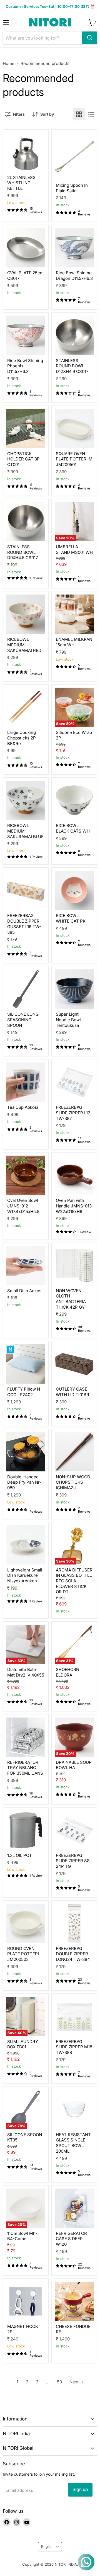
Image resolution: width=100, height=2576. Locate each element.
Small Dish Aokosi (25, 1291)
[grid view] (79, 114)
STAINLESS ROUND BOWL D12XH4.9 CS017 (72, 366)
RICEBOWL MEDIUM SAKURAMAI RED (24, 645)
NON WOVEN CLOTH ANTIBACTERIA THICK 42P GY (71, 1299)
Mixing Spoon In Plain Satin (72, 188)
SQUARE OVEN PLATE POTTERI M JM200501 (74, 459)
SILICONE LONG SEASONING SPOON (23, 1020)
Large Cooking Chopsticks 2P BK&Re (22, 738)
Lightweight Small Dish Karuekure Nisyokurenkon (25, 1575)
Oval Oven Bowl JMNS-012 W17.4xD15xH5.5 (23, 1206)
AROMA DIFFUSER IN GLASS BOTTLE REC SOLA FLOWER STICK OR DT (74, 1581)
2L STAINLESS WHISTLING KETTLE (21, 183)
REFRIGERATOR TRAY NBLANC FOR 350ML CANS (25, 1768)
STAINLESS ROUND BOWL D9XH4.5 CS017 (22, 552)
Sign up (80, 2489)
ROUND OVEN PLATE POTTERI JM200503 (23, 1954)
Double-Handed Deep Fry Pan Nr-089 (24, 1482)
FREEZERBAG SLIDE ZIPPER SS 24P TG (73, 1861)
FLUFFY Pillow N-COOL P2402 (25, 1392)
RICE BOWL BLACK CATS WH (73, 828)
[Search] (90, 38)
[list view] (91, 114)
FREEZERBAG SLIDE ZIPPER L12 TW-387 (73, 1113)
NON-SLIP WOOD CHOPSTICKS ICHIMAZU (73, 1482)
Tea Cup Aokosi (23, 1107)
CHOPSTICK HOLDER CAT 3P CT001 (23, 459)
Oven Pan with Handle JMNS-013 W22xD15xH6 (74, 1206)
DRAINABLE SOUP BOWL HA (74, 1765)
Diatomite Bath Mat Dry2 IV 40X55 (26, 1672)
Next (75, 2382)
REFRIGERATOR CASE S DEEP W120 (71, 2239)
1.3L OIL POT (20, 1855)
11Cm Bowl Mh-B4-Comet (22, 2236)
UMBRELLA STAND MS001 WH (74, 550)
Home (9, 63)
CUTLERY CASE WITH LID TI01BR (72, 1392)
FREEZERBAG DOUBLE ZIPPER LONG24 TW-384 (73, 1954)
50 (59, 2382)
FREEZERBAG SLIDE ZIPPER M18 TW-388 (74, 2047)
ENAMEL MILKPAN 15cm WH (74, 642)
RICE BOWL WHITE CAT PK (71, 918)
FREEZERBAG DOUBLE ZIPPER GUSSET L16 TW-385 (24, 924)
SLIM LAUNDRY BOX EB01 (23, 2044)
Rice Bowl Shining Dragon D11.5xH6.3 (74, 276)
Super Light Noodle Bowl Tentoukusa (68, 1020)
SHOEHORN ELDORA (67, 1672)
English (47, 2546)
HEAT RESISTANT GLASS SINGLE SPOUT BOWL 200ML (73, 2143)
